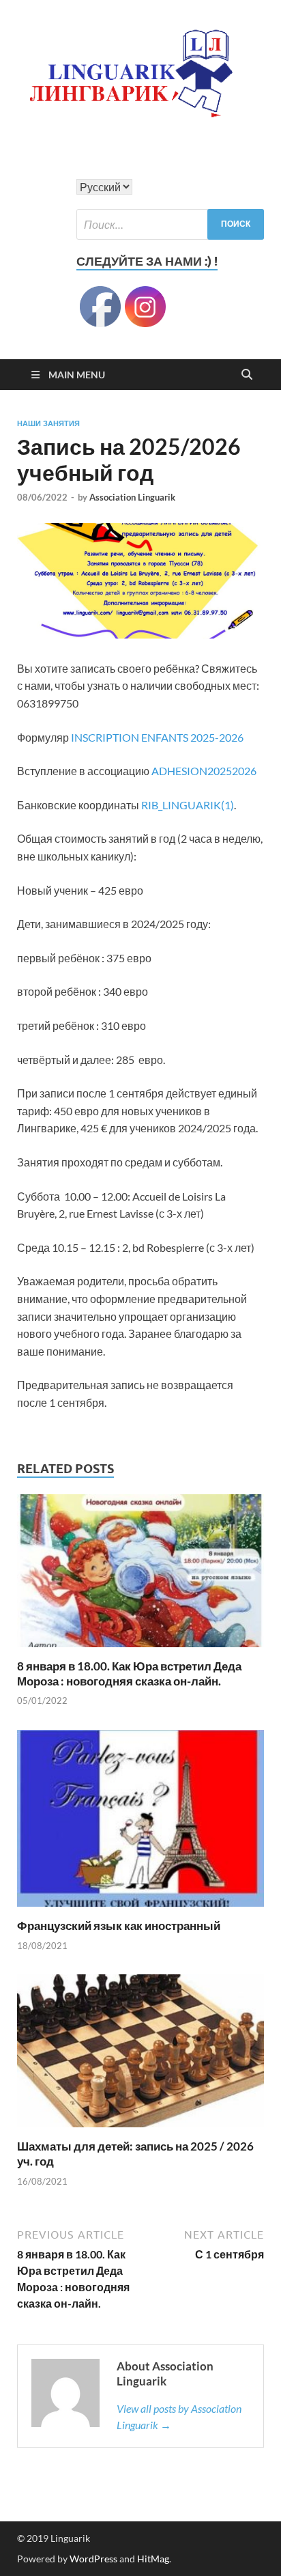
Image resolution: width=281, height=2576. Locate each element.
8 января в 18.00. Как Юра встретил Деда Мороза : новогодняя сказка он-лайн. (129, 1674)
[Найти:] (170, 224)
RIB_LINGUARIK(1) (188, 805)
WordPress (93, 2559)
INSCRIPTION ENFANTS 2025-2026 (157, 737)
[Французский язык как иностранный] (140, 1822)
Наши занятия (48, 423)
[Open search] (247, 375)
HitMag (153, 2559)
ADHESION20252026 (204, 771)
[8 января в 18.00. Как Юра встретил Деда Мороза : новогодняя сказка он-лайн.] (140, 1574)
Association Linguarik (132, 497)
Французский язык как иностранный (119, 1926)
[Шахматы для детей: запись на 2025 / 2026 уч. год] (140, 2055)
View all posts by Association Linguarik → (179, 2417)
